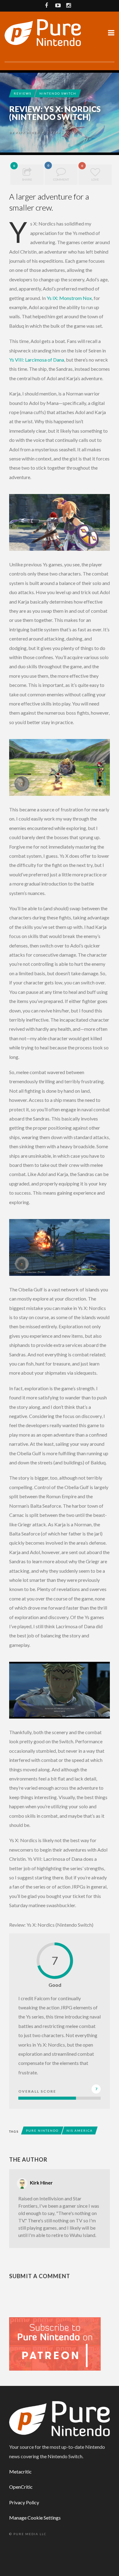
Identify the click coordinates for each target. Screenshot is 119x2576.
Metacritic (20, 2471)
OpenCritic (21, 2487)
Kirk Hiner (28, 132)
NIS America (80, 2130)
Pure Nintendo (42, 2130)
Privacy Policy (24, 2502)
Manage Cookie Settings (35, 2518)
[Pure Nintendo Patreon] (55, 2343)
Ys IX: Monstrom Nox (69, 298)
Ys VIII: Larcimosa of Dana (37, 360)
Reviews (23, 93)
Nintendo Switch (58, 93)
